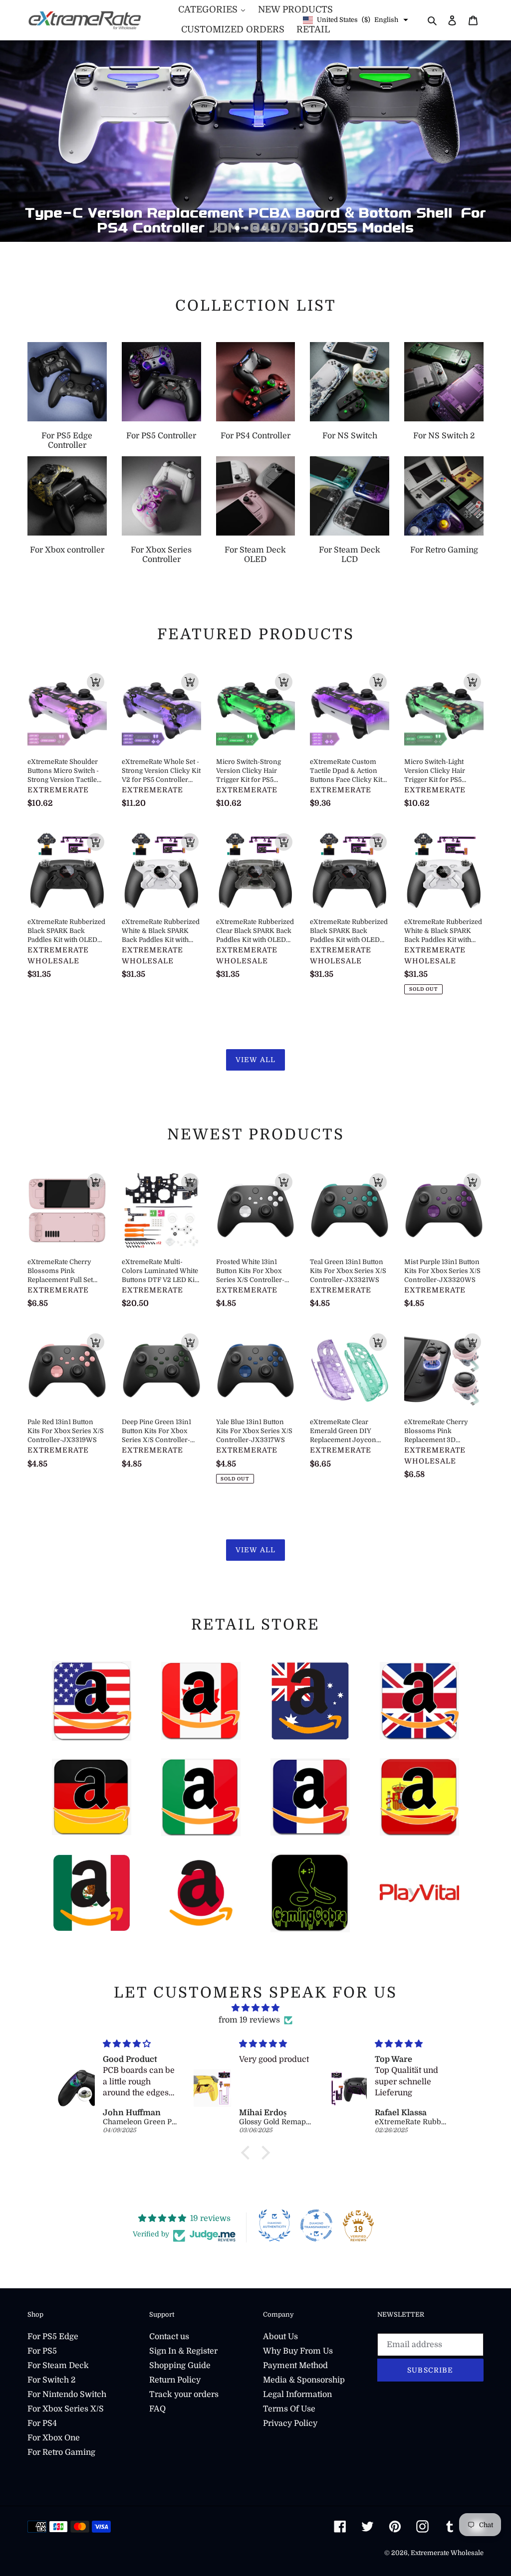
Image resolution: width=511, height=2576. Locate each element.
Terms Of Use (289, 2409)
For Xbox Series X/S (66, 2409)
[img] (255, 2008)
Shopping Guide (180, 2366)
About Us (280, 2337)
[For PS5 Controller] (161, 382)
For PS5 (42, 2351)
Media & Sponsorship (304, 2380)
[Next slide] (292, 228)
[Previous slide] (218, 228)
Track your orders (184, 2394)
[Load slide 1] (238, 229)
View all (256, 1060)
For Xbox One (54, 2438)
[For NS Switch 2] (444, 382)
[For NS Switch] (350, 382)
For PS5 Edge (53, 2337)
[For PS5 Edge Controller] (67, 382)
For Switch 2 (51, 2380)
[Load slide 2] (247, 229)
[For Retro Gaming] (444, 496)
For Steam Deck (58, 2366)
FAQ (157, 2409)
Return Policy (175, 2380)
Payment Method (295, 2366)
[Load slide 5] (274, 229)
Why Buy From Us (298, 2351)
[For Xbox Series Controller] (161, 496)
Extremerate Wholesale (447, 2553)
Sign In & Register (183, 2351)
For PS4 (42, 2423)
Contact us (169, 2337)
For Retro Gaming (61, 2452)
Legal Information (297, 2394)
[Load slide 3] (256, 229)
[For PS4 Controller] (256, 382)
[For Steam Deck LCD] (350, 496)
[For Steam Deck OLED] (256, 496)
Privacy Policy (290, 2423)
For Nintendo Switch (67, 2394)
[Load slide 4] (265, 229)
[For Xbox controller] (67, 496)
